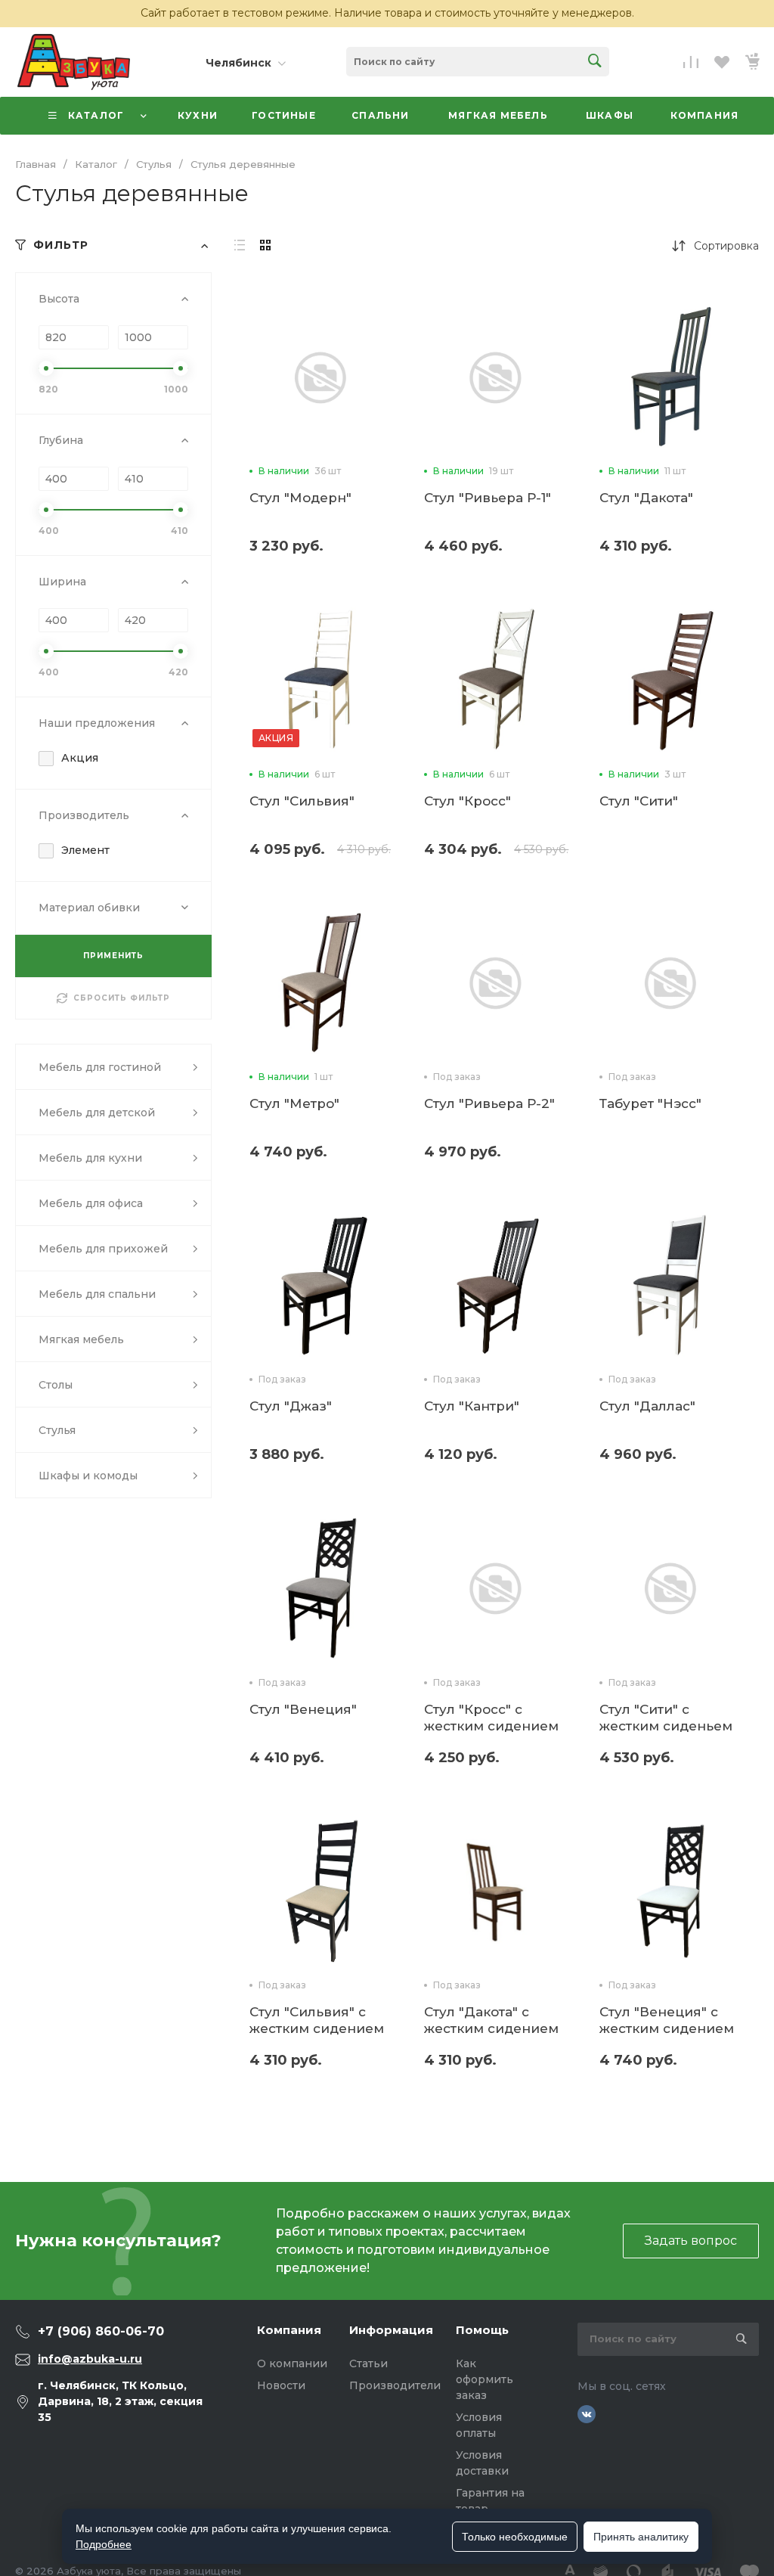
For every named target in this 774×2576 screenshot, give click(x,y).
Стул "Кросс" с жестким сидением (491, 1718)
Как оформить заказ (485, 2379)
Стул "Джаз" (291, 1406)
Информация (391, 2330)
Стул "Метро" (294, 1103)
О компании (292, 2363)
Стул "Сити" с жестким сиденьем (666, 1718)
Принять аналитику (641, 2537)
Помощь (482, 2330)
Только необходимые (515, 2537)
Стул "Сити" (639, 801)
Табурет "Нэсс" (650, 1103)
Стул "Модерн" (300, 498)
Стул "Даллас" (647, 1406)
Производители (395, 2385)
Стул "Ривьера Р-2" (489, 1103)
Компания (289, 2330)
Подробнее (104, 2544)
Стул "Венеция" (303, 1709)
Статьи (368, 2363)
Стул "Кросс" (467, 801)
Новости (281, 2385)
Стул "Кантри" (472, 1406)
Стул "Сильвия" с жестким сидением (317, 2020)
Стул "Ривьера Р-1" (488, 498)
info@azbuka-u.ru (90, 2359)
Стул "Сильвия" (302, 801)
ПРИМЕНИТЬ (113, 956)
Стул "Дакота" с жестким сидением (491, 2020)
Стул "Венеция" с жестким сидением (667, 2020)
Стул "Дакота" (646, 498)
